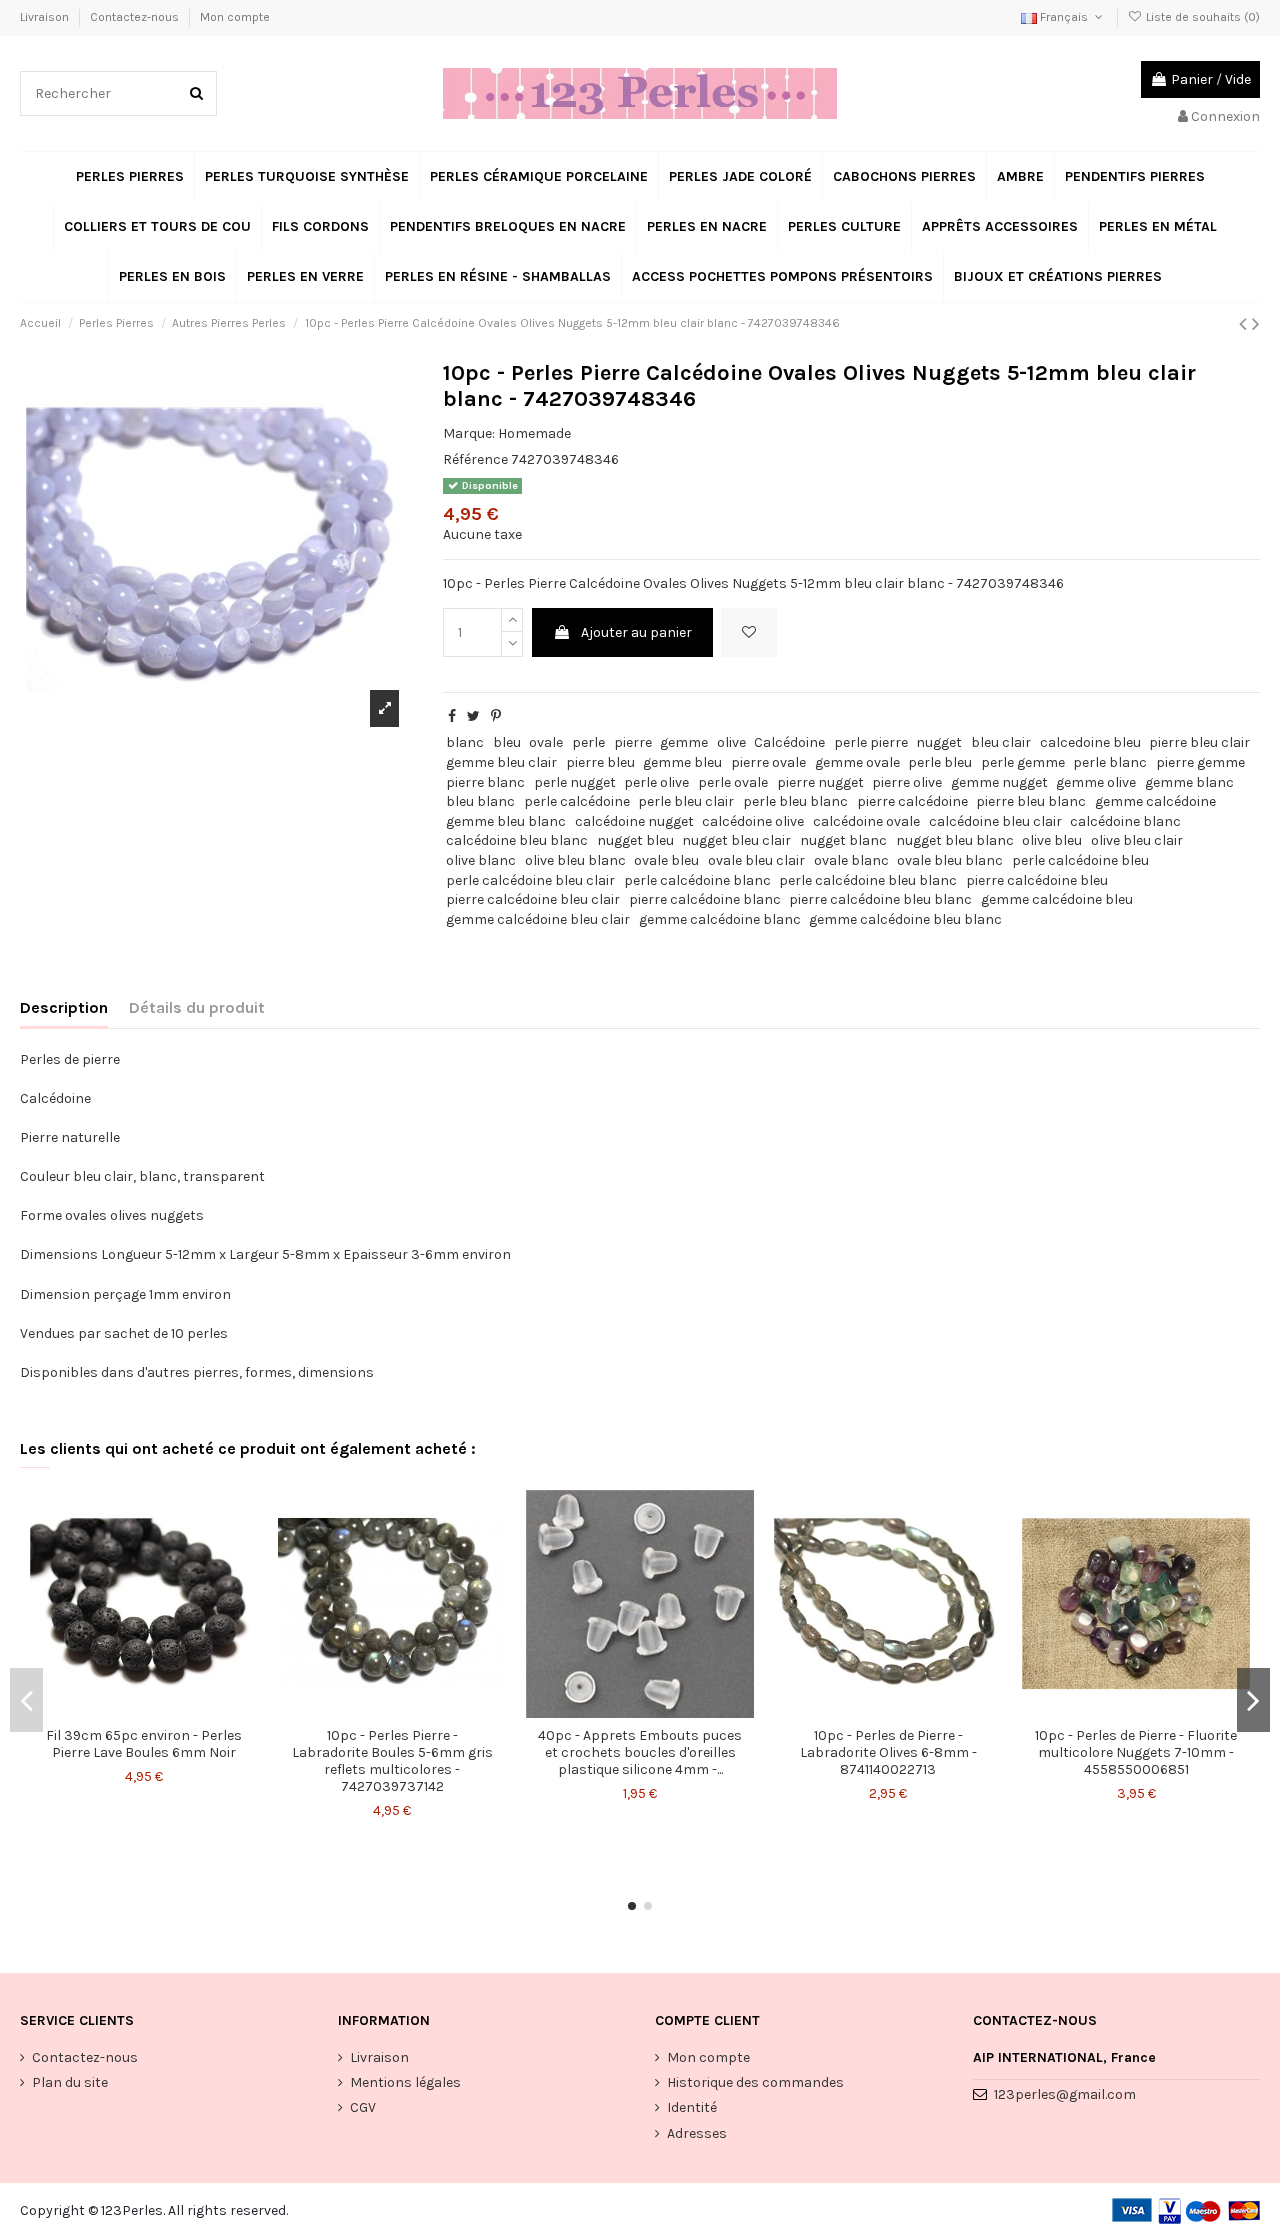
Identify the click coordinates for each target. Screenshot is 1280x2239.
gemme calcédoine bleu (1057, 899)
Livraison (46, 17)
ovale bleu (666, 860)
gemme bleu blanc (506, 821)
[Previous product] (1245, 324)
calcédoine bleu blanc (517, 840)
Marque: (469, 433)
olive (731, 742)
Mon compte (235, 17)
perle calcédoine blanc (697, 880)
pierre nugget (820, 782)
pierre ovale (768, 762)
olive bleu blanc (575, 860)
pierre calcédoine (912, 801)
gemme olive (1096, 782)
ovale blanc (851, 860)
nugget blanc (843, 840)
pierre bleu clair (1199, 742)
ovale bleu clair (756, 860)
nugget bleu (635, 840)
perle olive (656, 782)
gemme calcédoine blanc (720, 919)
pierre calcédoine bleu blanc (880, 899)
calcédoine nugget (634, 821)
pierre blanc (485, 782)
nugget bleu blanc (955, 840)
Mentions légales (405, 2082)
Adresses (697, 2133)
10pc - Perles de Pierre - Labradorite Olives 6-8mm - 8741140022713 (888, 1752)
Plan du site (70, 2082)
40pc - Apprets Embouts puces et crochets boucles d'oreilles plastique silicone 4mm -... (640, 1752)
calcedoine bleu (1090, 742)
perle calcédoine (577, 801)
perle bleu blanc (795, 801)
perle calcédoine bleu (1080, 860)
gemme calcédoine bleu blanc (905, 919)
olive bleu (1052, 840)
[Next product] (1256, 324)
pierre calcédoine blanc (705, 899)
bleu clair (1001, 742)
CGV (363, 2107)
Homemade (534, 433)
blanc (465, 742)
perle (588, 742)
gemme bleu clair (501, 762)
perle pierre (871, 742)
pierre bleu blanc (1031, 801)
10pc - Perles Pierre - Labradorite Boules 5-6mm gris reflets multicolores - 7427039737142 (392, 1760)
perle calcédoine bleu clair (530, 880)
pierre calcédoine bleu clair (533, 899)
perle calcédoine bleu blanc (868, 880)
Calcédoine (789, 742)
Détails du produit (197, 1007)
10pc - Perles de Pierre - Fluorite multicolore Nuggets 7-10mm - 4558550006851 (1136, 1752)
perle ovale (733, 782)
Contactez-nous (136, 17)
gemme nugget (999, 782)
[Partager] (452, 716)
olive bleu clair (1137, 840)
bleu (507, 742)
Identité (692, 2107)
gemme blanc (1189, 782)
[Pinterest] (496, 716)
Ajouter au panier (636, 632)
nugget (939, 742)
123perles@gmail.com (1065, 2094)
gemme (684, 742)
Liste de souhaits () (1201, 17)
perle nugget (575, 782)
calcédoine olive (753, 821)
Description (64, 1007)
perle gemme (1023, 762)
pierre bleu (600, 762)
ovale (546, 742)
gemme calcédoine (1155, 801)
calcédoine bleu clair (995, 821)
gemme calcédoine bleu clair (538, 919)
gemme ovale (857, 762)
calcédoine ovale (866, 821)
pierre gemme (1200, 762)
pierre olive (907, 782)
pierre (633, 742)
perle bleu (940, 762)
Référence (475, 459)
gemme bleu (682, 762)
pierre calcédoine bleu (1037, 880)
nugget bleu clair (736, 840)
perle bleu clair (686, 801)
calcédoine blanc (1125, 821)
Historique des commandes (755, 2082)
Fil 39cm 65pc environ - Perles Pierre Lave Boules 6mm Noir (144, 1744)
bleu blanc (480, 801)
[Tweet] (473, 716)
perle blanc (1110, 762)
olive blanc (481, 860)
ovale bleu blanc (950, 860)
